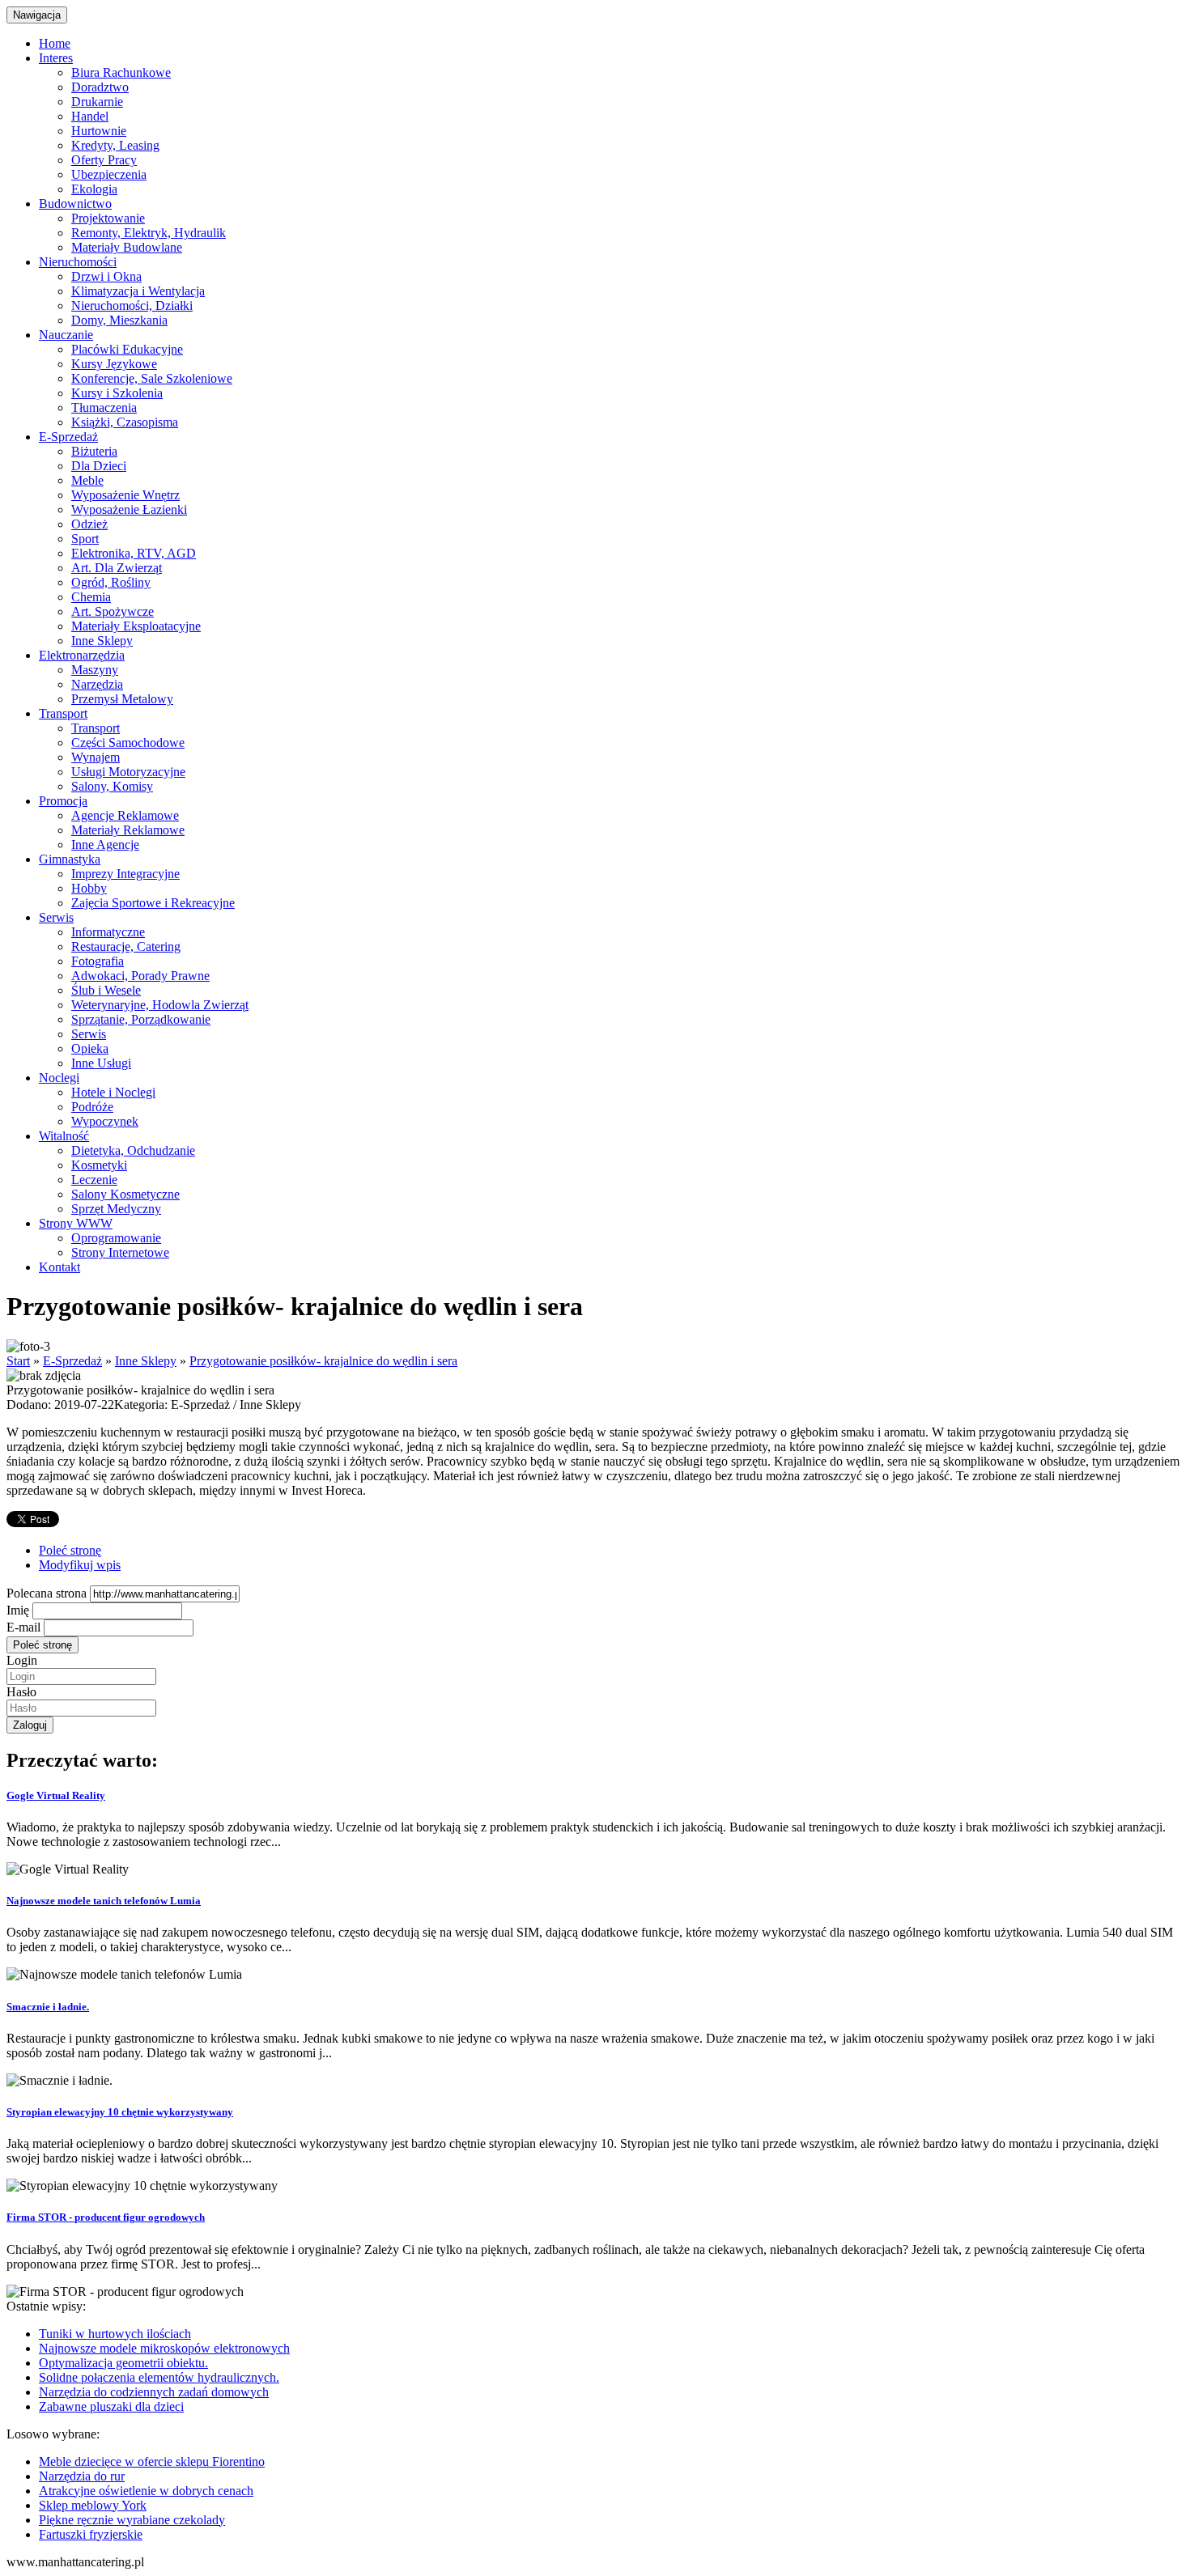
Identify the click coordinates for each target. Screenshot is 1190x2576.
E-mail (23, 1627)
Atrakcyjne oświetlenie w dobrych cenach (146, 2491)
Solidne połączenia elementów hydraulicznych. (159, 2377)
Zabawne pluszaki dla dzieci (111, 2406)
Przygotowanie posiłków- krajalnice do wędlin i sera (323, 1361)
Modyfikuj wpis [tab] (80, 1565)
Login (22, 1660)
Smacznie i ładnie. (48, 2007)
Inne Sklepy (146, 1361)
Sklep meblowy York (93, 2505)
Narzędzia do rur (82, 2476)
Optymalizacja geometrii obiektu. (123, 2363)
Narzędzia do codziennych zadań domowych (154, 2392)
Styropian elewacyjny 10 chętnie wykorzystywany (120, 2112)
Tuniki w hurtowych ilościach (115, 2334)
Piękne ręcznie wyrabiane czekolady (132, 2520)
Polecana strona (47, 1593)
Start (18, 1361)
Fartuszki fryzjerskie (91, 2534)
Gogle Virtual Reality (56, 1795)
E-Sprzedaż (72, 1361)
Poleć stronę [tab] (70, 1550)
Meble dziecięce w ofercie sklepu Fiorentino (152, 2461)
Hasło (21, 1692)
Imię (18, 1610)
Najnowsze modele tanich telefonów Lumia (104, 1901)
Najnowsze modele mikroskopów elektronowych (164, 2348)
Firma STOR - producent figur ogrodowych (106, 2217)
